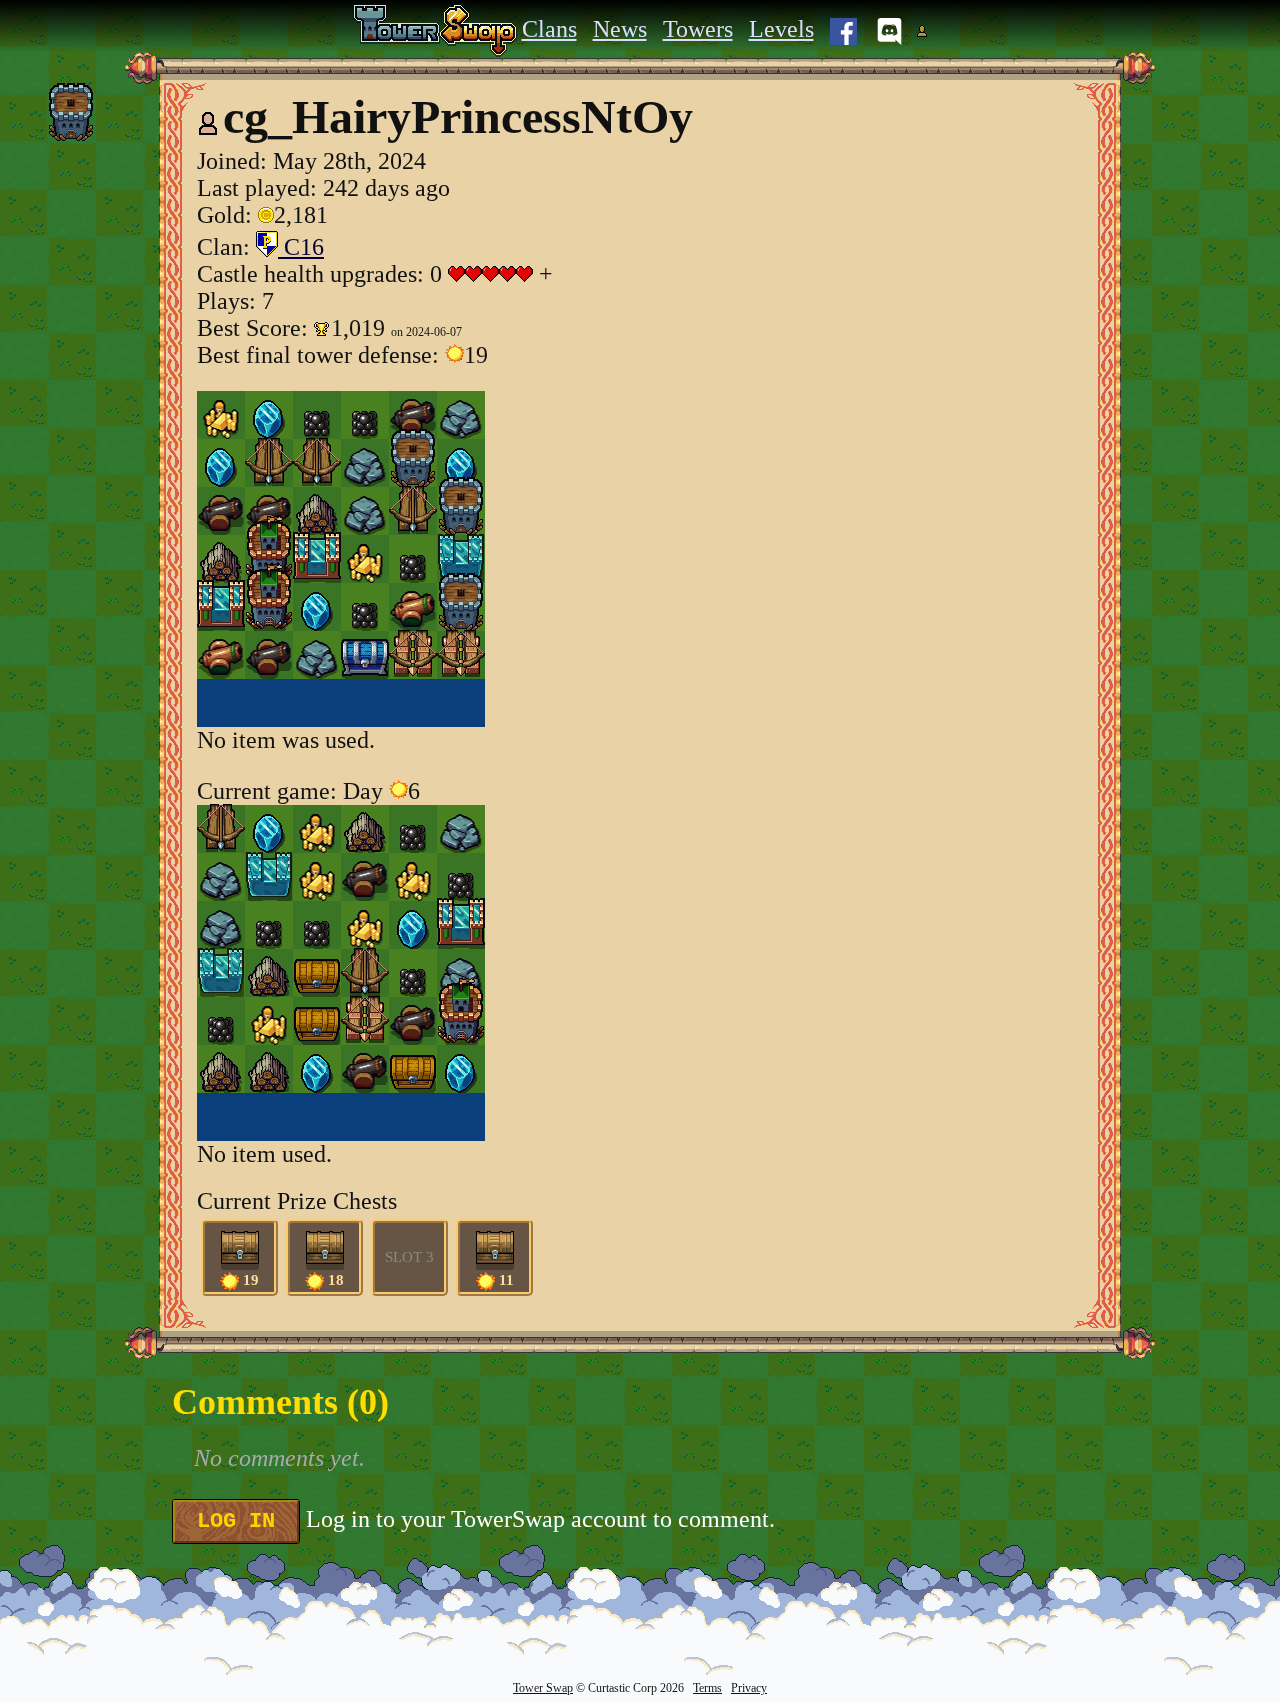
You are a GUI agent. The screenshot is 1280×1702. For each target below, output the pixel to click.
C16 (301, 247)
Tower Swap (543, 1688)
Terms (707, 1688)
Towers (698, 29)
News (620, 29)
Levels (781, 29)
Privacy (749, 1688)
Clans (549, 29)
